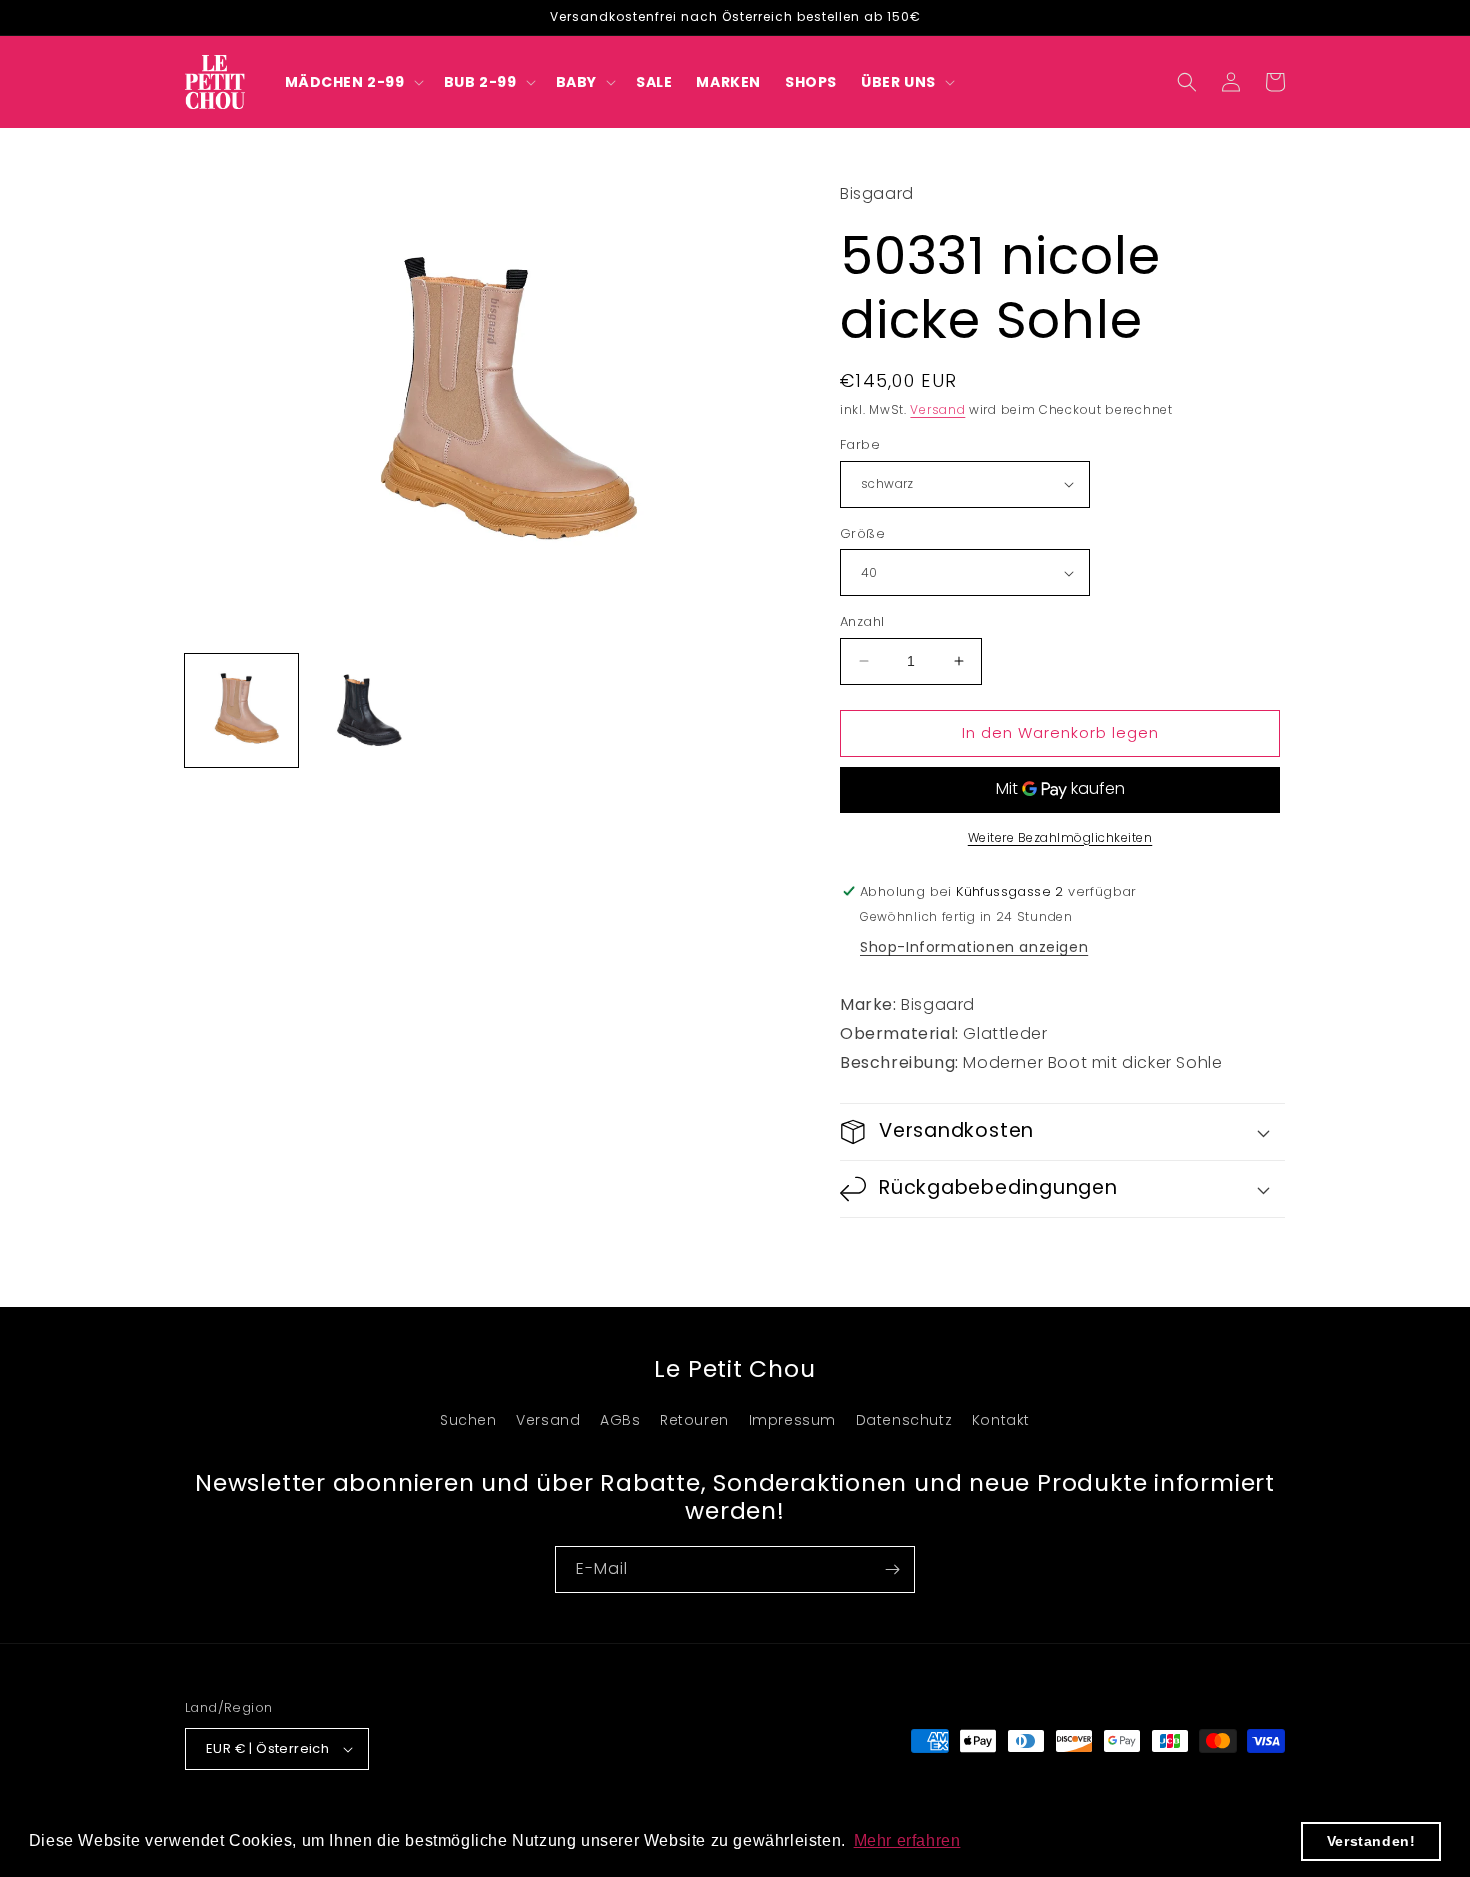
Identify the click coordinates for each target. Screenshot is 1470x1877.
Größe (862, 533)
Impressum (792, 1420)
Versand (937, 409)
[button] (352, 82)
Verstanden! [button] (1371, 1841)
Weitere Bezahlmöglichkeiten (1060, 837)
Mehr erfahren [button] (907, 1840)
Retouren (694, 1420)
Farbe (860, 444)
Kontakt (1001, 1420)
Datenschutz (904, 1420)
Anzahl (862, 621)
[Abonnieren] (892, 1569)
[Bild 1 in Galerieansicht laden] (241, 710)
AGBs (620, 1420)
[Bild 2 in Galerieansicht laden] (364, 710)
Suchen (468, 1420)
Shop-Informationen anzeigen (974, 948)
